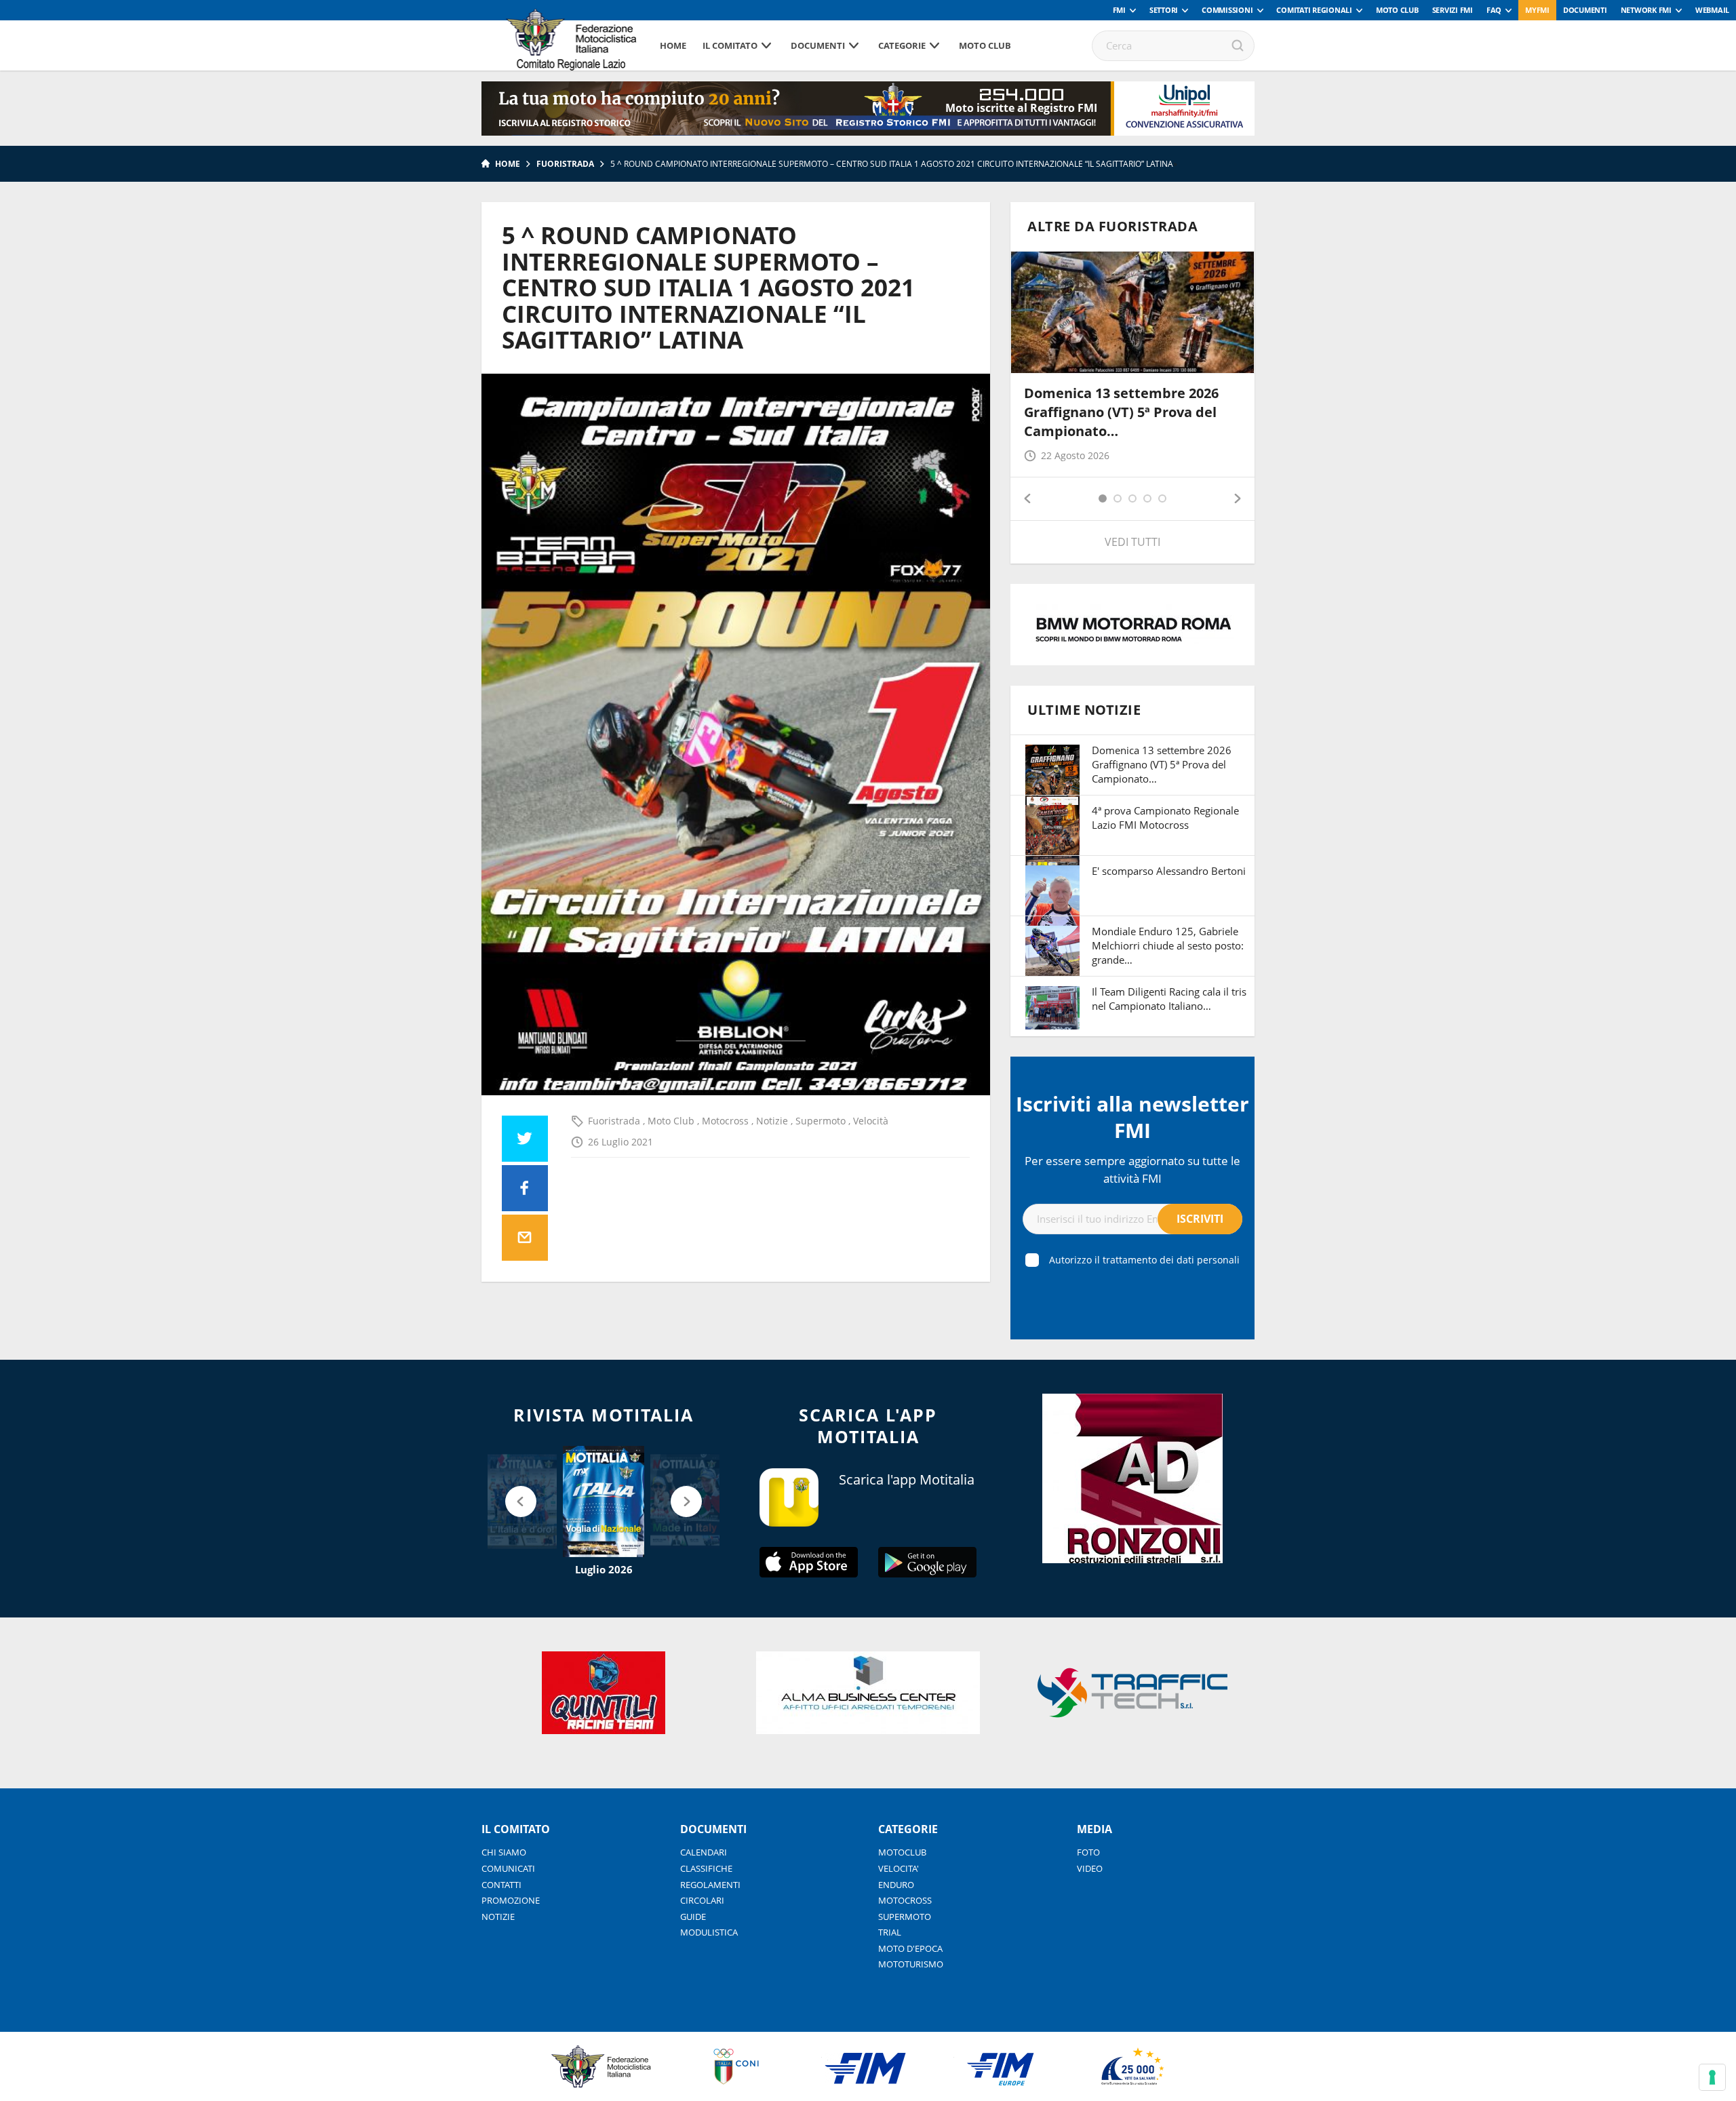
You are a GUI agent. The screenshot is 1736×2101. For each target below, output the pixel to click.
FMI (1119, 10)
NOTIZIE (498, 1917)
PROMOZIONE (511, 1900)
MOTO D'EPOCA (910, 1948)
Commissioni (1227, 10)
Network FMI (1646, 10)
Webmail (1712, 10)
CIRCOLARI (702, 1900)
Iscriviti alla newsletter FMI (1132, 1117)
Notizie (773, 1121)
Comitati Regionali (1314, 10)
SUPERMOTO (905, 1917)
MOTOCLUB (902, 1852)
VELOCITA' (899, 1868)
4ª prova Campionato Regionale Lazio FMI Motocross (1165, 818)
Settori (1164, 10)
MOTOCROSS (905, 1900)
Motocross (727, 1121)
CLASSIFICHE (706, 1868)
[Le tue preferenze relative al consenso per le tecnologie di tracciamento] (1712, 2077)
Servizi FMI (1453, 10)
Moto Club (1397, 10)
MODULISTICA (709, 1932)
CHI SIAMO (504, 1852)
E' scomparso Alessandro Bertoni (1169, 871)
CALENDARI (704, 1852)
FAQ (1494, 10)
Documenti (1585, 10)
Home (673, 45)
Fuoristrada (565, 164)
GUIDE (693, 1917)
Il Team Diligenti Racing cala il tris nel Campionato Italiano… (1169, 999)
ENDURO (896, 1885)
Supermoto (822, 1121)
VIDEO (1090, 1868)
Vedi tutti (1132, 542)
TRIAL (890, 1932)
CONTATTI (501, 1885)
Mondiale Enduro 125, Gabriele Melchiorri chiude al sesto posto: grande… (1168, 945)
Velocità (871, 1121)
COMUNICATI (508, 1868)
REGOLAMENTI (710, 1885)
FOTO (1088, 1852)
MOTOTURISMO (911, 1964)
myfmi (1537, 10)
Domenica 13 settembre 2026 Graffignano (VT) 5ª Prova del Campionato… (1121, 412)
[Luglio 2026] (604, 1501)
